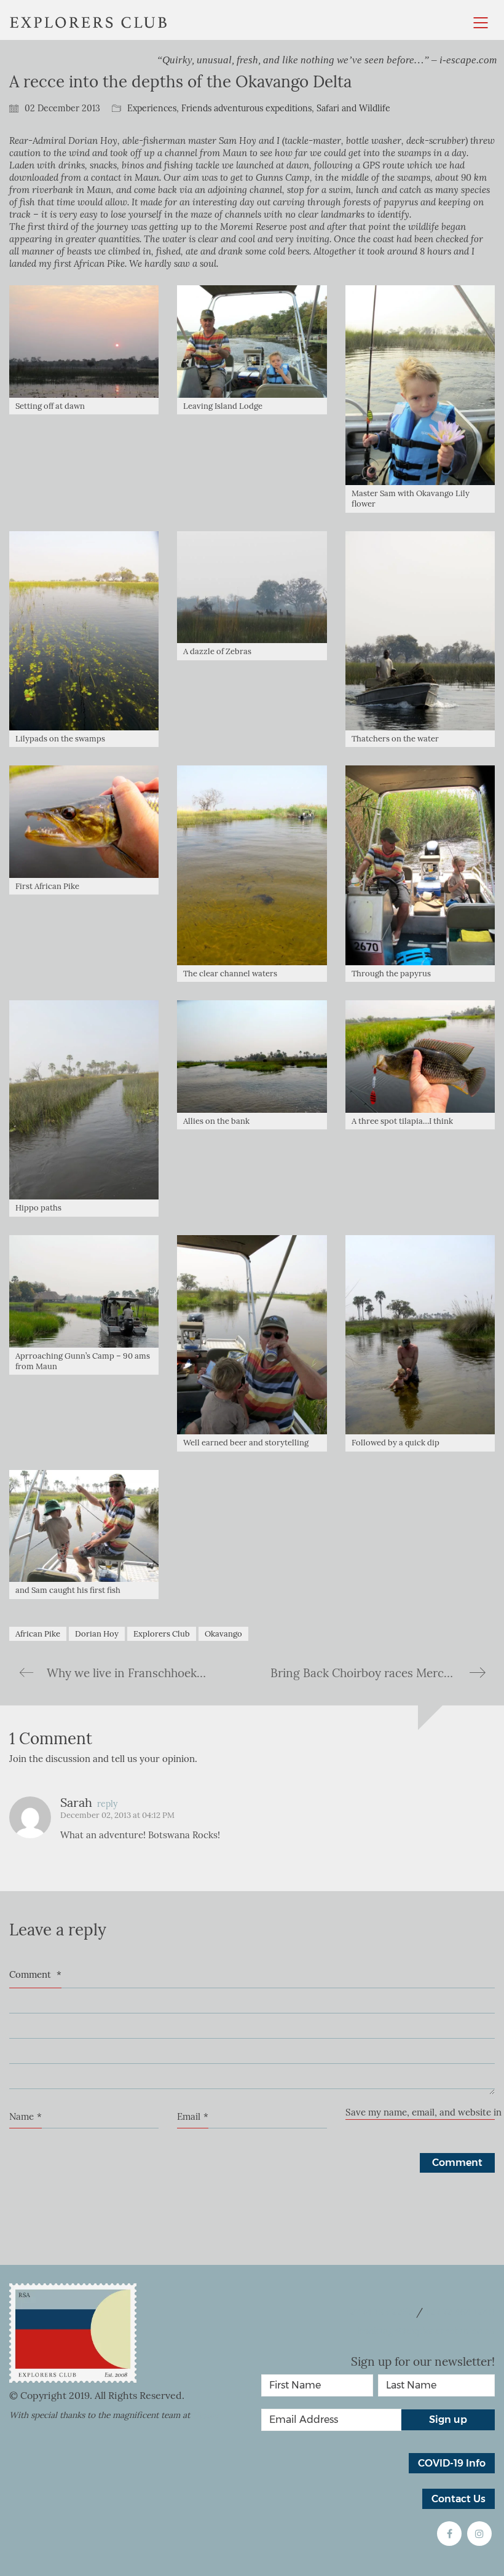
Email (193, 2117)
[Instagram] (479, 2534)
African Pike (38, 1634)
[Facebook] (449, 2534)
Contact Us (459, 2499)
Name (26, 2117)
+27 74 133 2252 (379, 2312)
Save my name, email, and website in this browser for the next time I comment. (420, 2112)
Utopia (205, 2415)
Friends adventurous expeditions (246, 109)
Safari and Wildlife (353, 109)
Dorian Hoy (97, 1634)
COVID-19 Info (452, 2463)
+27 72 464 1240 (460, 2312)
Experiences (152, 109)
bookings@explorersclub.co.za (426, 2331)
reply (107, 1804)
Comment (35, 1975)
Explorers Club (162, 1634)
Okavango (223, 1634)
